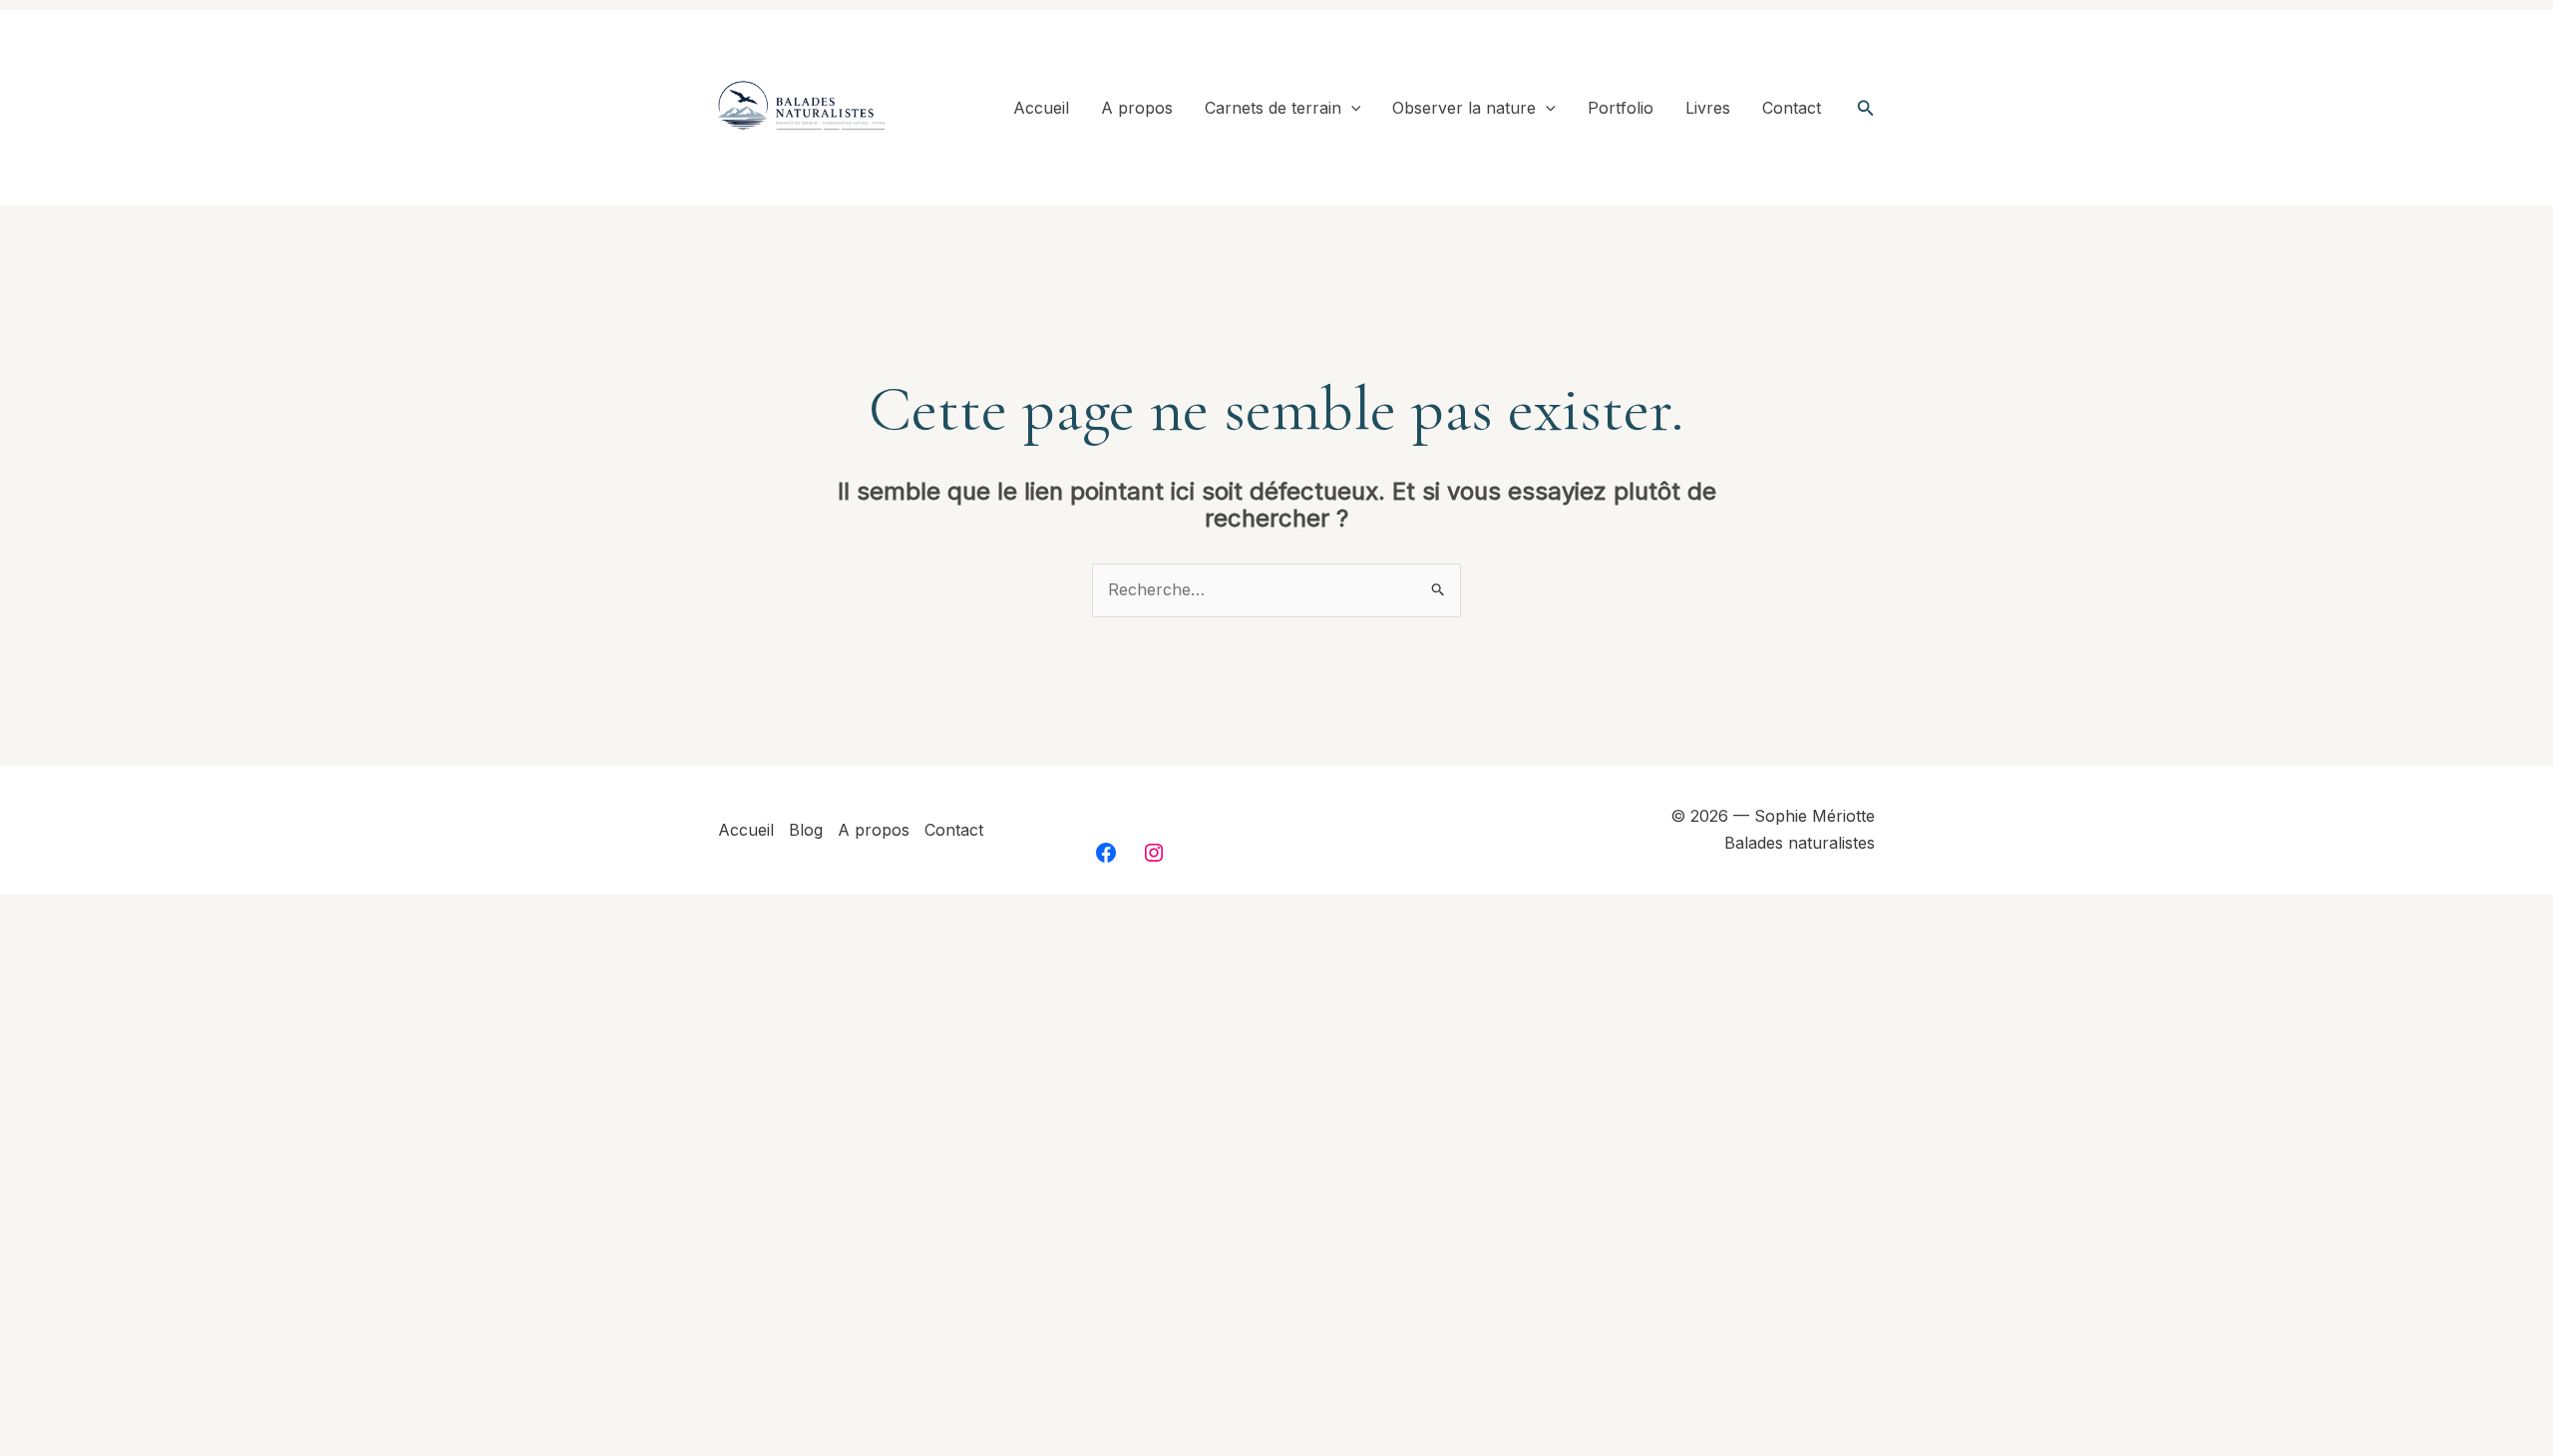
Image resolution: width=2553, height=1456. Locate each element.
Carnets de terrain (1273, 108)
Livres (1708, 108)
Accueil (1041, 108)
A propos (1137, 108)
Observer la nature (1464, 108)
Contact (1792, 108)
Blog (806, 830)
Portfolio (1621, 108)
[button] (1351, 108)
